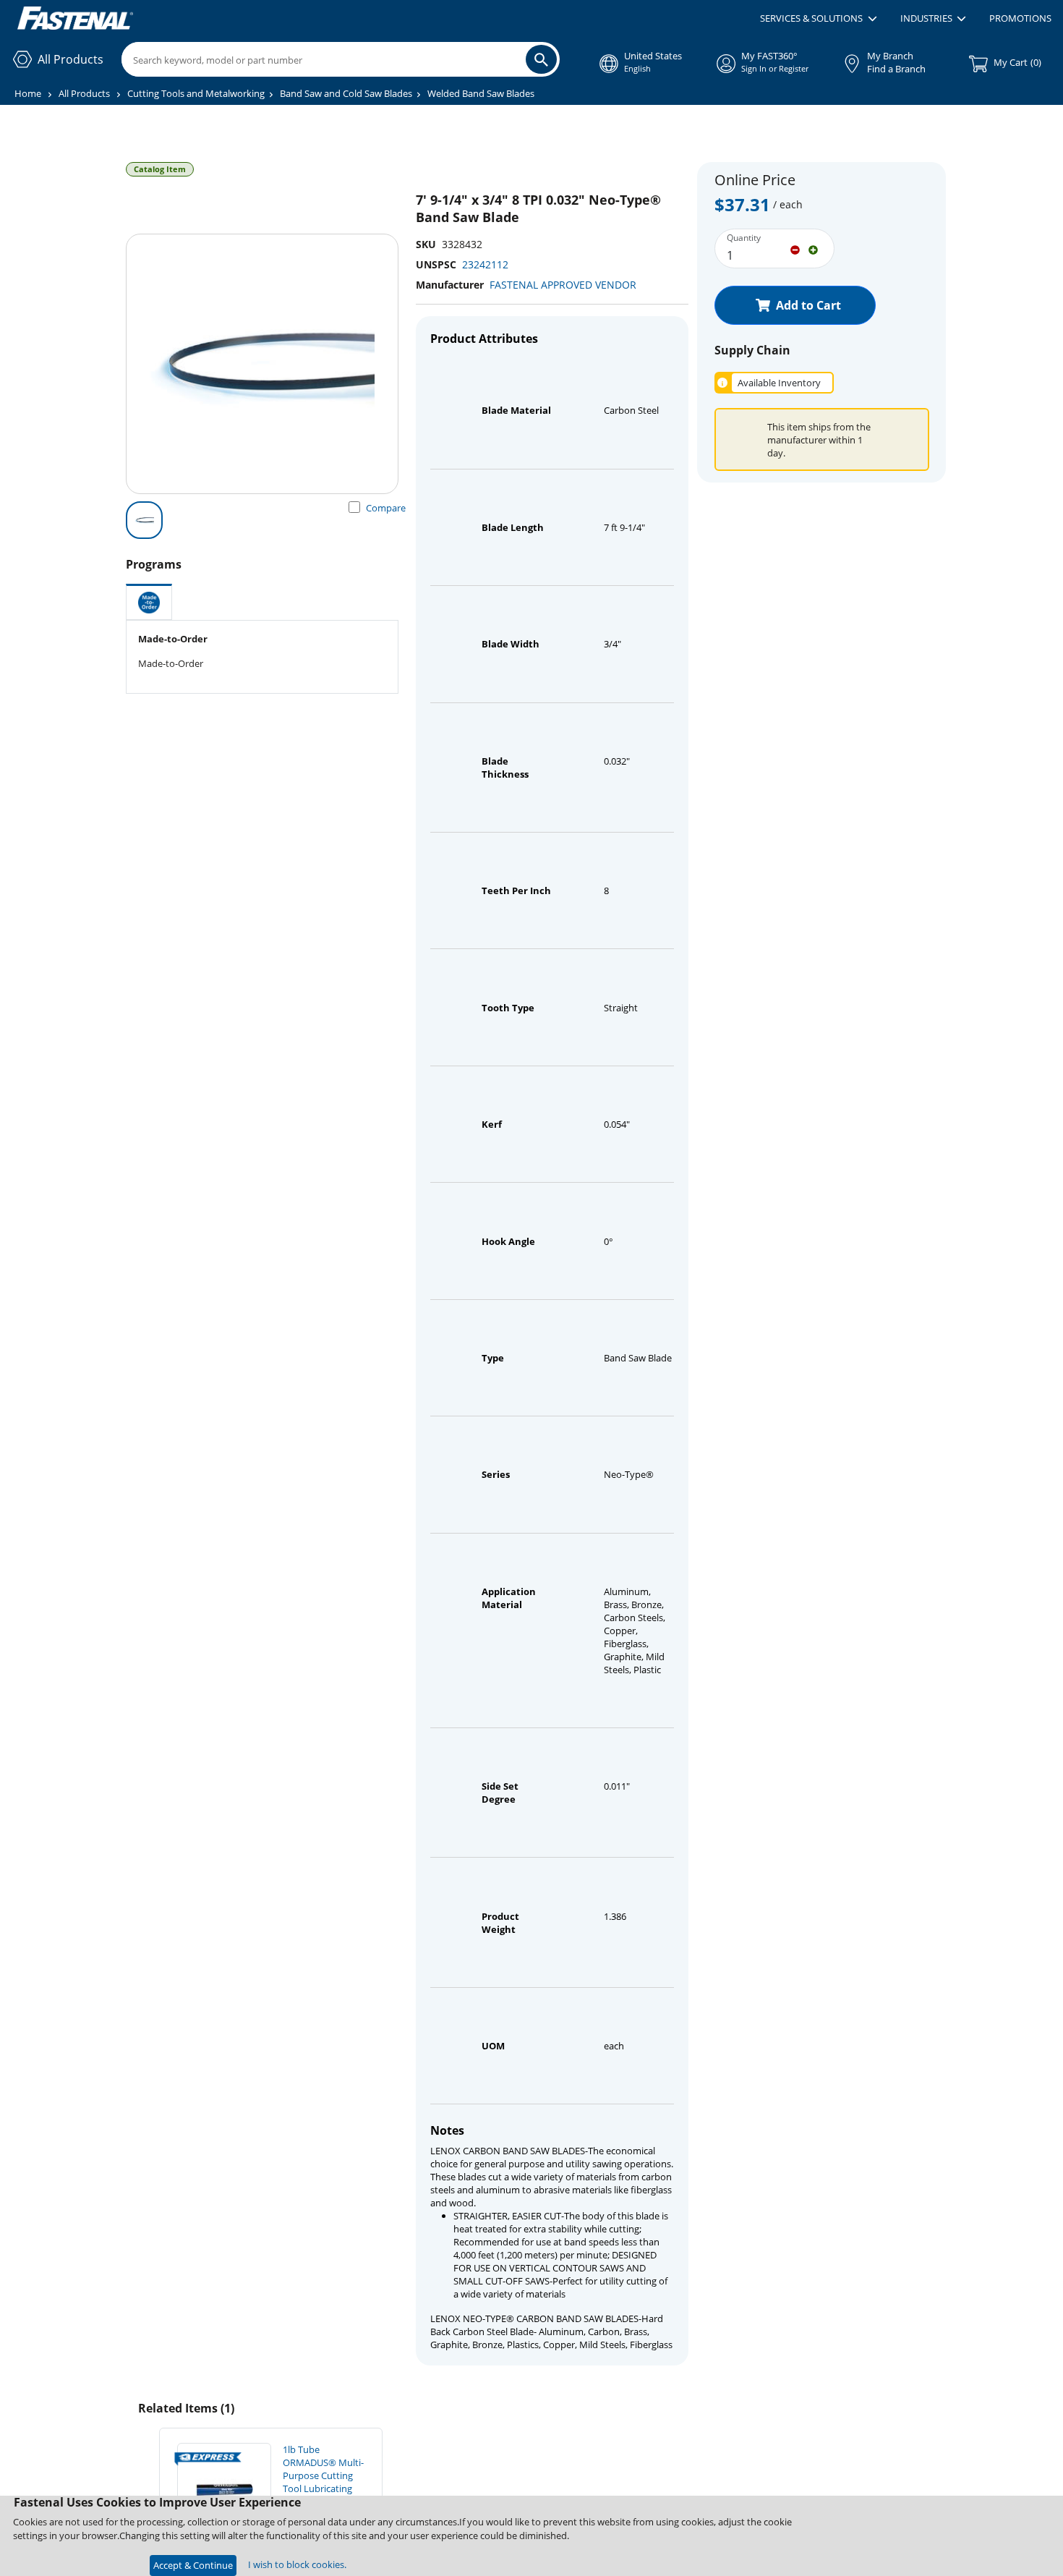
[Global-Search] (541, 59)
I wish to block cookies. (297, 2564)
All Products (84, 93)
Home (28, 93)
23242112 (485, 264)
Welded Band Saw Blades (481, 93)
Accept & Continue (193, 2565)
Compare (386, 508)
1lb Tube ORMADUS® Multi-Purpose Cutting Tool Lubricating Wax (323, 2475)
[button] (818, 19)
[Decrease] (795, 249)
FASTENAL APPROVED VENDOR (563, 285)
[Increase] (813, 249)
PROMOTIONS (1020, 18)
